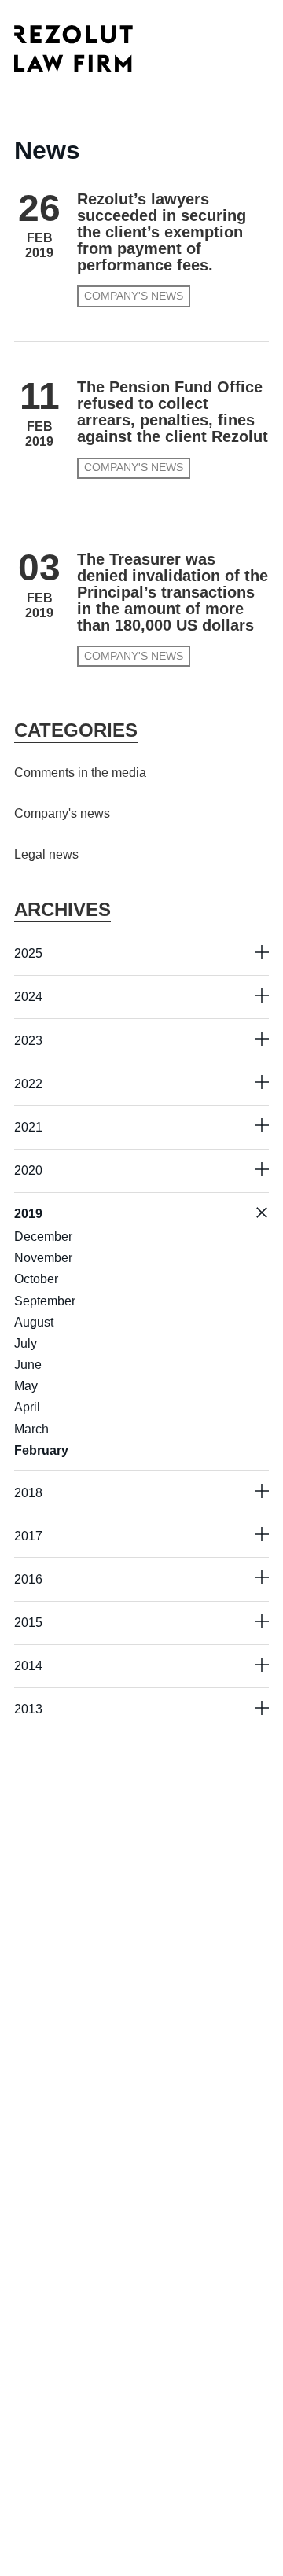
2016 (28, 1579)
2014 (28, 1666)
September (45, 1301)
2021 (28, 1127)
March (31, 1429)
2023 (28, 1041)
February (41, 1450)
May (26, 1386)
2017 (28, 1536)
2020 (28, 1170)
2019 (28, 1214)
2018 (28, 1493)
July (26, 1343)
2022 (28, 1084)
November (43, 1258)
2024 (28, 997)
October (36, 1279)
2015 (28, 1623)
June (28, 1365)
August (34, 1322)
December (43, 1236)
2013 (28, 1709)
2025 (28, 953)
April (27, 1407)
